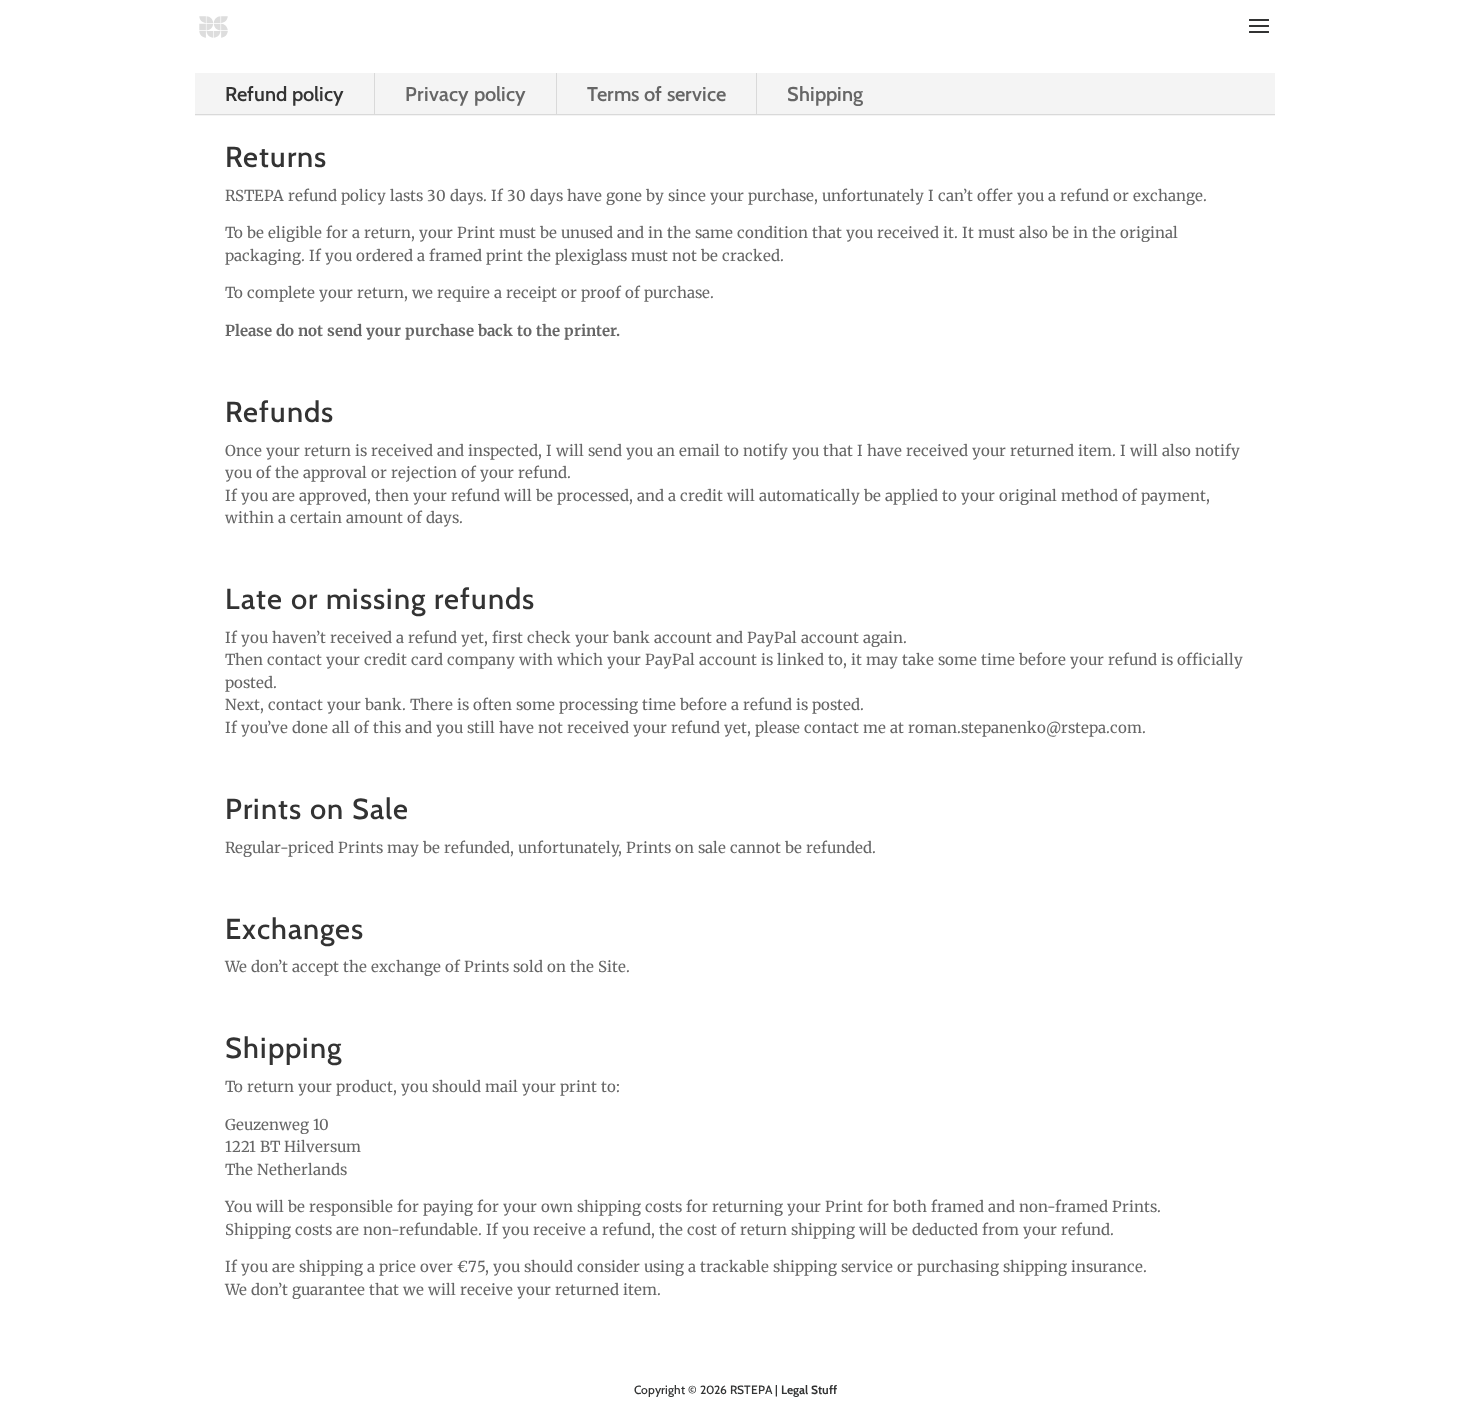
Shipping (825, 94)
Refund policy (284, 94)
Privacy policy (465, 94)
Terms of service (656, 94)
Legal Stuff (809, 1389)
